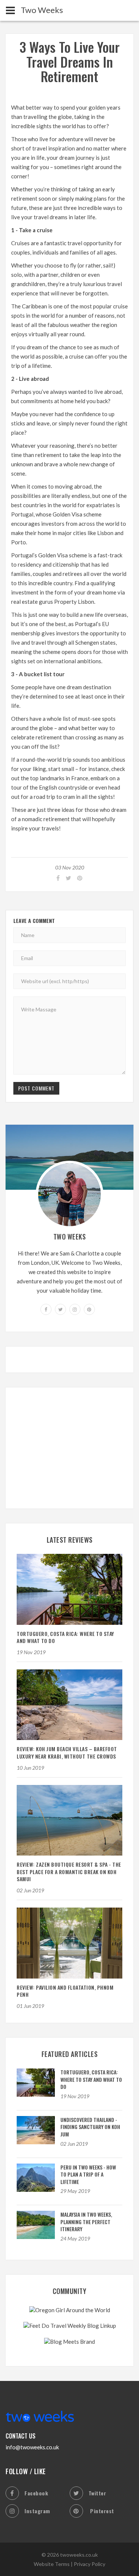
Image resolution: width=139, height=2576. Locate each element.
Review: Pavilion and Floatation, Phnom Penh (65, 1991)
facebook (36, 2493)
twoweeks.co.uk (79, 2555)
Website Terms (52, 2564)
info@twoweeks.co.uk (32, 2447)
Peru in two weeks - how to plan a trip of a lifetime (88, 2174)
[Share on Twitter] (68, 878)
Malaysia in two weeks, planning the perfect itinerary (86, 2222)
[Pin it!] (79, 878)
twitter (97, 2493)
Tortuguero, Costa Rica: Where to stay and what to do (65, 1637)
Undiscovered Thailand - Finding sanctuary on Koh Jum (90, 2127)
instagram (37, 2511)
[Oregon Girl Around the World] (70, 2309)
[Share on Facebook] (57, 878)
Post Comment (36, 1088)
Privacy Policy (90, 2564)
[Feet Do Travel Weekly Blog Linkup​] (70, 2325)
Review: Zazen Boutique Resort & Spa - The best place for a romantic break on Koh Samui (69, 1872)
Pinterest (101, 2511)
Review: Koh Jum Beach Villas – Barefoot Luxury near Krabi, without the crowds (67, 1752)
